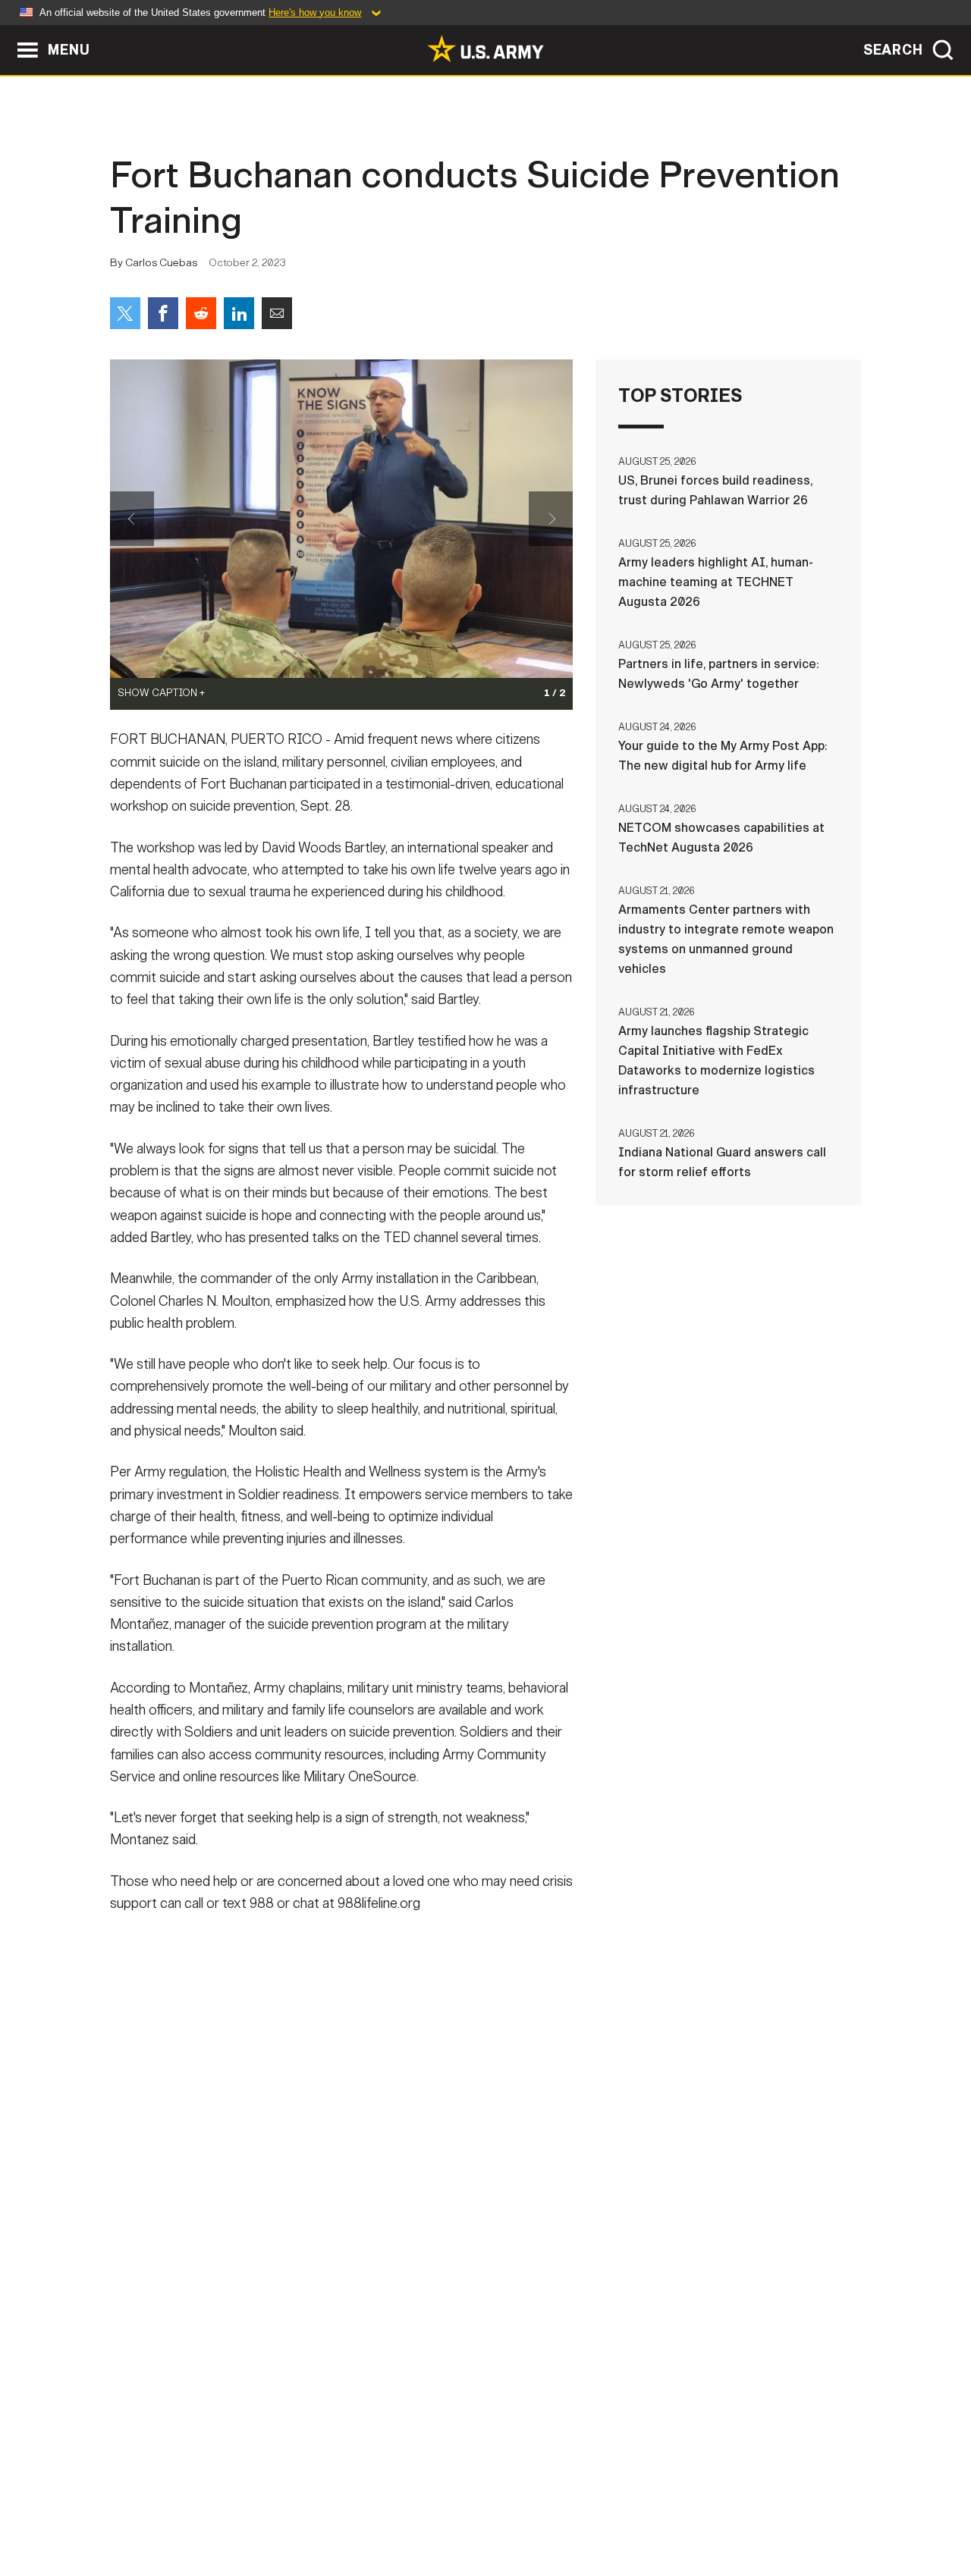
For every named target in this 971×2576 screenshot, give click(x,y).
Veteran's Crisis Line (771, 2509)
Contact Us (227, 2509)
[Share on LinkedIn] (239, 313)
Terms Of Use (394, 2509)
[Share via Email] (277, 313)
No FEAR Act (650, 2509)
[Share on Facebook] (163, 313)
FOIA (578, 2509)
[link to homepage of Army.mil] (485, 49)
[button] (8, 32)
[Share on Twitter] (125, 313)
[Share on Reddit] (201, 313)
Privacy (308, 2509)
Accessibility (498, 2509)
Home (154, 2509)
